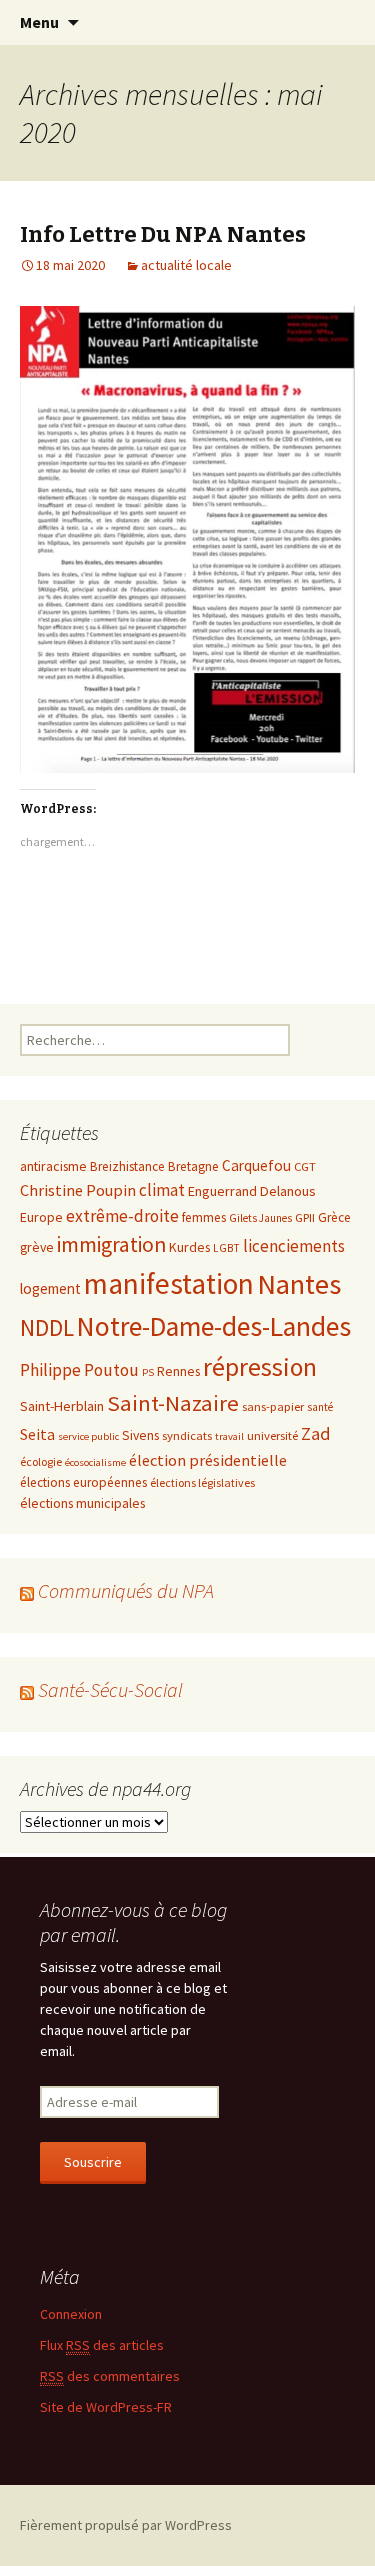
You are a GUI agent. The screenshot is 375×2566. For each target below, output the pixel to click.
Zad (316, 1433)
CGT (305, 1166)
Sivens (140, 1435)
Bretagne (193, 1166)
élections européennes (83, 1482)
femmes (204, 1217)
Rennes (178, 1371)
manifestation (169, 1283)
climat (162, 1190)
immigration (111, 1244)
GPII (305, 1217)
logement (50, 1288)
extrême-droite (122, 1216)
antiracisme (53, 1166)
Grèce (334, 1217)
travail (229, 1436)
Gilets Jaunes (260, 1218)
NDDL (47, 1327)
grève (37, 1247)
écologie (41, 1461)
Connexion (71, 2314)
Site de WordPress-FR (106, 2407)
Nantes (299, 1284)
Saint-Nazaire (173, 1403)
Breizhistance (127, 1166)
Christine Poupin (78, 1190)
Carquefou (256, 1165)
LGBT (226, 1248)
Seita (37, 1434)
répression (260, 1367)
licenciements (294, 1246)
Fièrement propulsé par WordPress (126, 2525)
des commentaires (110, 2376)
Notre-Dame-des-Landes (214, 1326)
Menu (39, 22)
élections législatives (202, 1482)
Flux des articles (102, 2345)
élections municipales (82, 1503)
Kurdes (189, 1247)
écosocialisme (95, 1462)
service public (88, 1436)
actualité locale (186, 265)
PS (148, 1372)
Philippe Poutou (79, 1370)
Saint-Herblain (62, 1406)
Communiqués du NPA (126, 1590)
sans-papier (273, 1406)
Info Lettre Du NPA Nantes (163, 234)
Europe (41, 1217)
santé (320, 1407)
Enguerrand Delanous (252, 1191)
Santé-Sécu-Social (110, 1689)
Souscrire (93, 2162)
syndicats (187, 1435)
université (272, 1435)
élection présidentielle (208, 1460)
